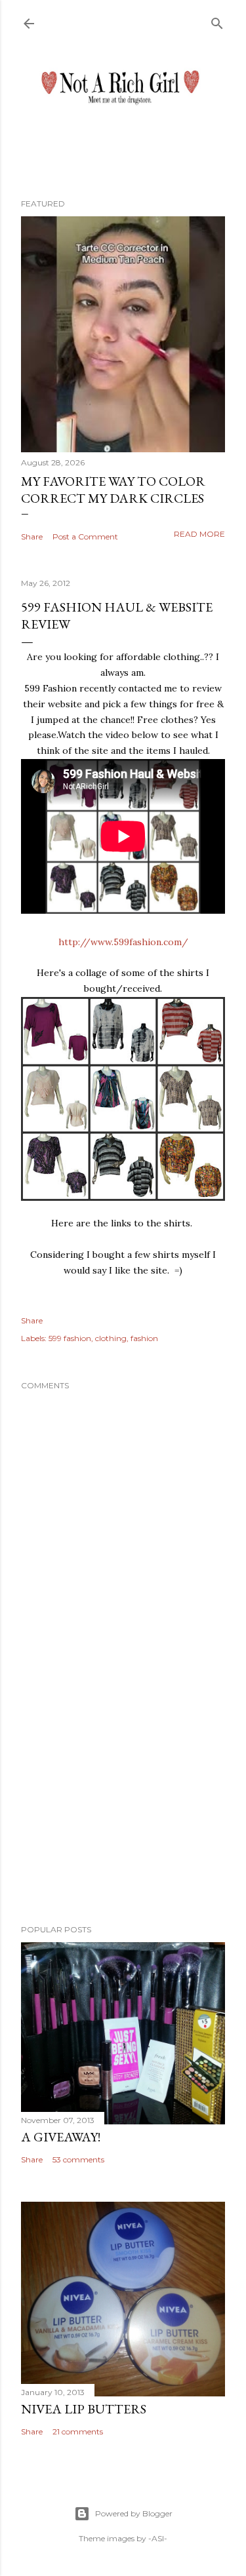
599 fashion (70, 1338)
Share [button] (32, 537)
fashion (144, 1338)
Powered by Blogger (134, 2513)
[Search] (217, 21)
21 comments (78, 2431)
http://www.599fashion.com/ (123, 942)
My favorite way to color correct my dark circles (113, 490)
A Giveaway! (61, 2137)
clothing (111, 1338)
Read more (199, 534)
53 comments (78, 2159)
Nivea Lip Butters (84, 2409)
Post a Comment (85, 537)
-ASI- (158, 2538)
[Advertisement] (123, 1810)
